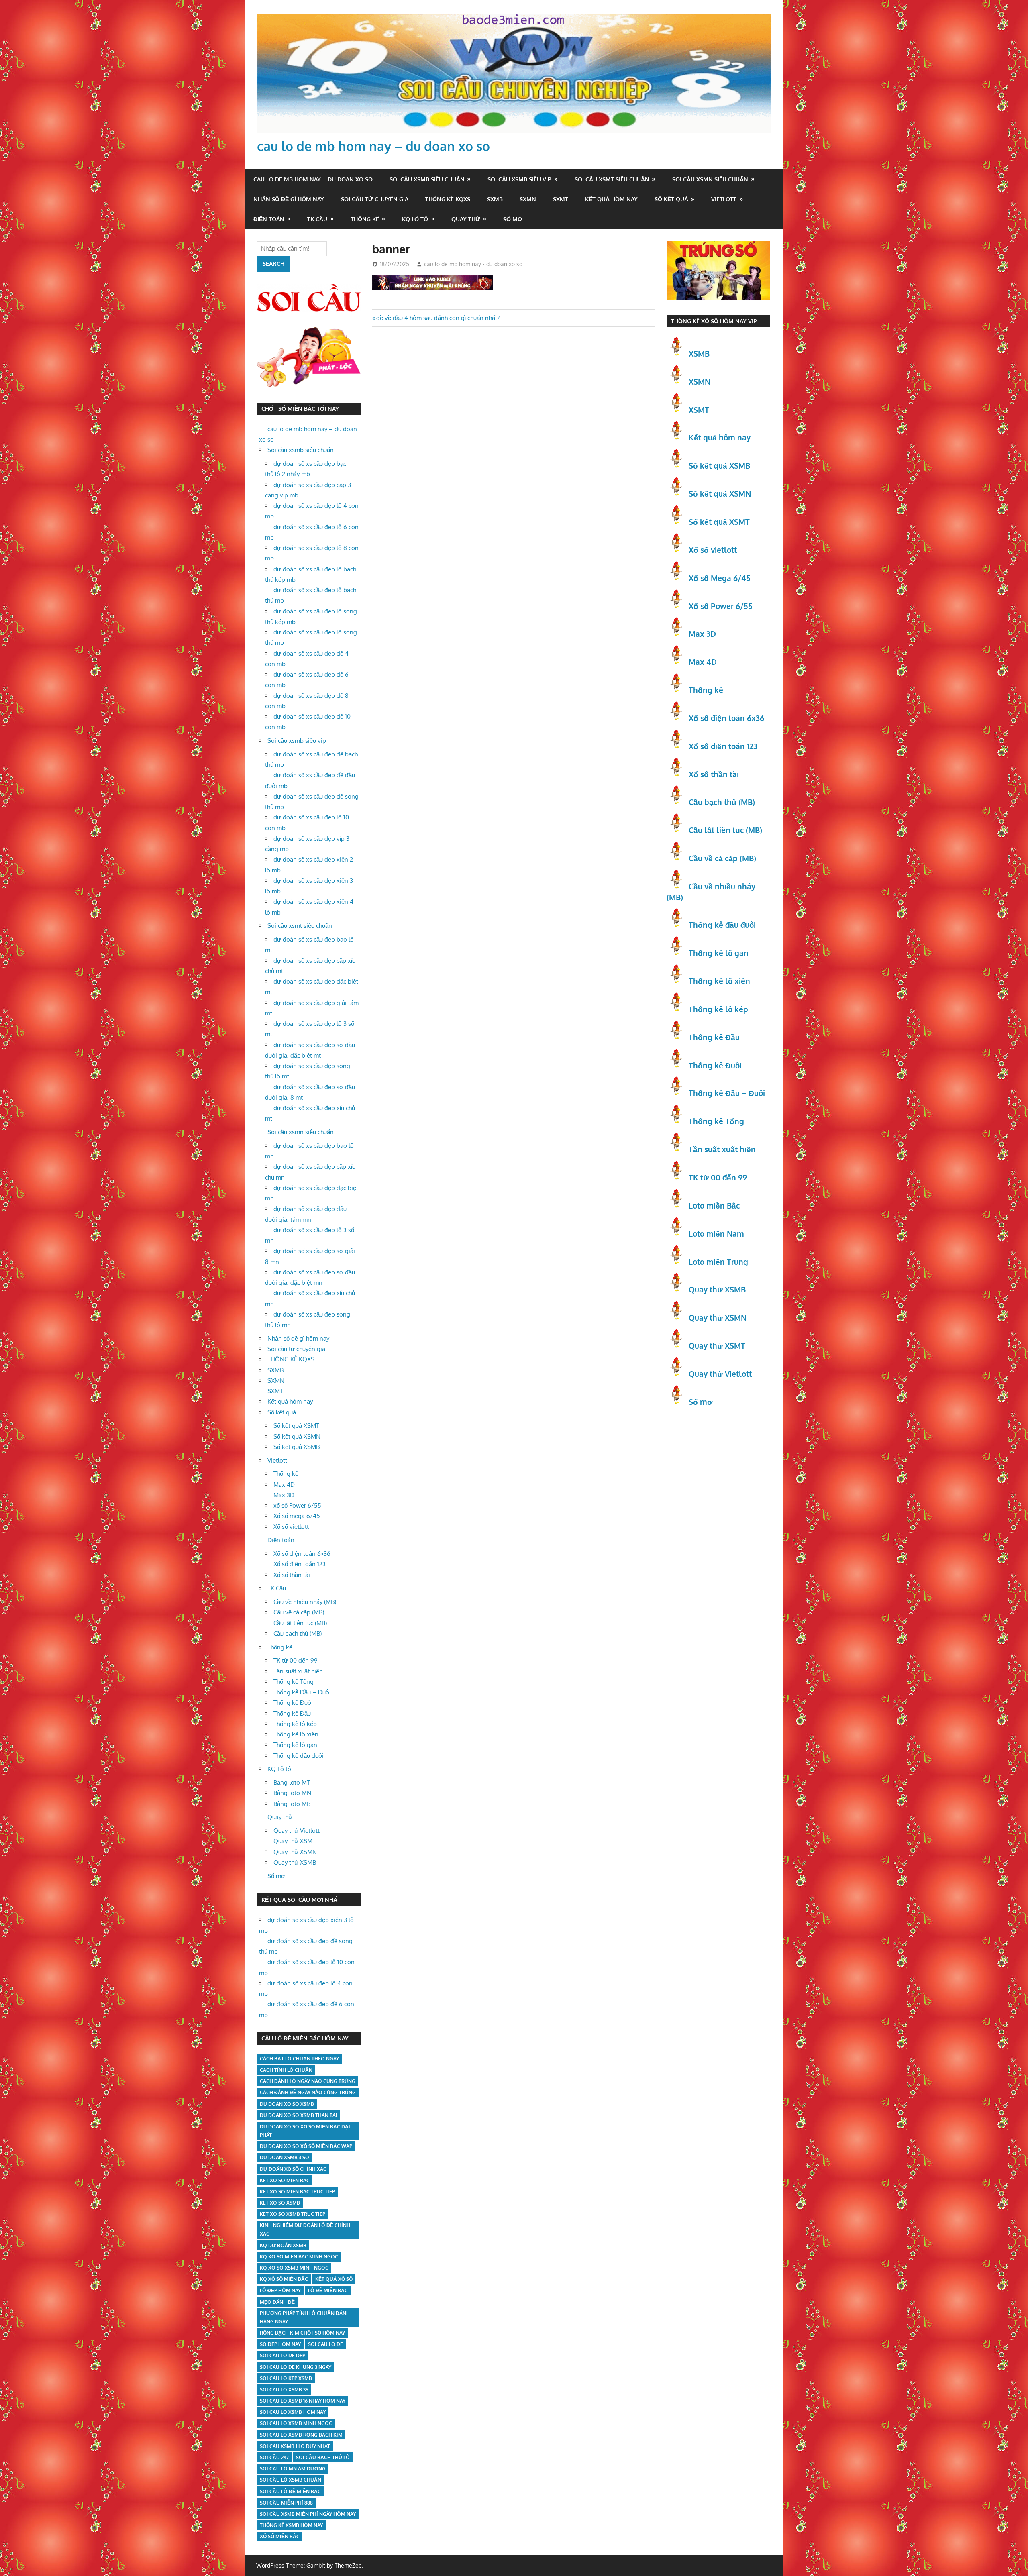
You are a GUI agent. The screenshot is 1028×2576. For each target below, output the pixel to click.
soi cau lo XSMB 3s (284, 2390)
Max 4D (284, 1485)
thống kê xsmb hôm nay (291, 2525)
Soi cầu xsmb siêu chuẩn (427, 179)
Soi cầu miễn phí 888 (286, 2503)
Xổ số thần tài (292, 1575)
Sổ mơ (513, 219)
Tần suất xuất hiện (298, 1671)
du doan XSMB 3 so (285, 2157)
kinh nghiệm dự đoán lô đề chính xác (305, 2230)
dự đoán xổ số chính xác (293, 2169)
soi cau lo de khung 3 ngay (296, 2367)
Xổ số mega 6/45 (297, 1516)
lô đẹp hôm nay (280, 2290)
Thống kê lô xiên (296, 1734)
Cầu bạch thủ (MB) (298, 1633)
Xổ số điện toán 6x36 (726, 718)
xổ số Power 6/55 (297, 1505)
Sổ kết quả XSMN (297, 1436)
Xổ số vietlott (291, 1527)
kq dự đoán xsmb (283, 2245)
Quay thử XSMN (295, 1852)
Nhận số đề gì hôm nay (289, 199)
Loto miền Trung (718, 1262)
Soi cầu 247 (274, 2457)
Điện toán (269, 219)
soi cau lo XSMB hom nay (293, 2412)
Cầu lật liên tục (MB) (300, 1623)
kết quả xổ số (334, 2279)
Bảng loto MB (292, 1804)
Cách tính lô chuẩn (286, 2070)
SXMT (561, 199)
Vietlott (724, 199)
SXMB (495, 199)
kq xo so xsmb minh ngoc (294, 2268)
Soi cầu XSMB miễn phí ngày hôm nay (308, 2514)
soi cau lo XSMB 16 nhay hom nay (303, 2401)
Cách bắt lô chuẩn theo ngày (299, 2059)
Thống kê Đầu (292, 1713)
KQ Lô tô (415, 219)
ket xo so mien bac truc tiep (297, 2192)
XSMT (699, 410)
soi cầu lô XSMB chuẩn (291, 2480)
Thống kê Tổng (294, 1682)
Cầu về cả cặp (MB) (299, 1612)
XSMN (700, 381)
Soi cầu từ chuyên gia (375, 199)
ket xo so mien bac (285, 2180)
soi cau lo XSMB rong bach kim (301, 2435)
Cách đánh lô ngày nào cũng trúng (308, 2081)
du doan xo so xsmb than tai (299, 2115)
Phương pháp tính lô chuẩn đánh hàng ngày (305, 2317)
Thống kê (365, 219)
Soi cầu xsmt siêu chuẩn (612, 179)
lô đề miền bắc (328, 2290)
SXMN (528, 199)
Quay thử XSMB (295, 1862)
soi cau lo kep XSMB (286, 2378)
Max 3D (284, 1495)
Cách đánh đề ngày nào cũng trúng (308, 2092)
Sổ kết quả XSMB (297, 1447)
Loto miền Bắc (714, 1205)
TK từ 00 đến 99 (296, 1660)
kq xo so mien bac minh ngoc (299, 2257)
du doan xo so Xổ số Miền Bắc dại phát (305, 2131)
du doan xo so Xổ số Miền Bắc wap (306, 2146)
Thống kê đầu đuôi (299, 1756)
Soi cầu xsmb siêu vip (519, 179)
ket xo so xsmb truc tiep (293, 2214)
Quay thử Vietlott (297, 1831)
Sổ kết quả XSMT (296, 1426)
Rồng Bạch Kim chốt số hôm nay (302, 2333)
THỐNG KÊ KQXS (448, 199)
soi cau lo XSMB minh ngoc (296, 2423)
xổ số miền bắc (280, 2536)
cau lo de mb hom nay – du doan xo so (373, 146)
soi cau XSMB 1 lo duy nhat (295, 2446)
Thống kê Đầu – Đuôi (302, 1692)
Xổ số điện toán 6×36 (302, 1554)
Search (273, 264)
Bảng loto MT (292, 1782)
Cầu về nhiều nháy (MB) (305, 1602)
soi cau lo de (325, 2344)
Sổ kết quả (671, 199)
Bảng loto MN (292, 1793)
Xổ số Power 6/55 (721, 606)
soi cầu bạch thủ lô (323, 2457)
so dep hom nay (280, 2344)
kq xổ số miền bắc (284, 2279)
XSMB (699, 353)
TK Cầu (317, 219)
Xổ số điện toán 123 (300, 1564)
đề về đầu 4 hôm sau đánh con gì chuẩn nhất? (438, 318)
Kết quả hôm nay (611, 199)
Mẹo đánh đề (277, 2302)
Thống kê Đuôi (293, 1703)
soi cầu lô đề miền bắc (290, 2491)
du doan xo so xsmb (287, 2104)
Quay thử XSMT (295, 1841)
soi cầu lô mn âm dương (293, 2469)
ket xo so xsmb (280, 2203)
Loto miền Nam (716, 1233)
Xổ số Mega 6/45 (720, 578)
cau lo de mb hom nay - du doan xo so (473, 264)
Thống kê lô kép (295, 1724)
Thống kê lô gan (295, 1745)
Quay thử (466, 219)
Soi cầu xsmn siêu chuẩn (710, 179)
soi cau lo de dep (282, 2355)
